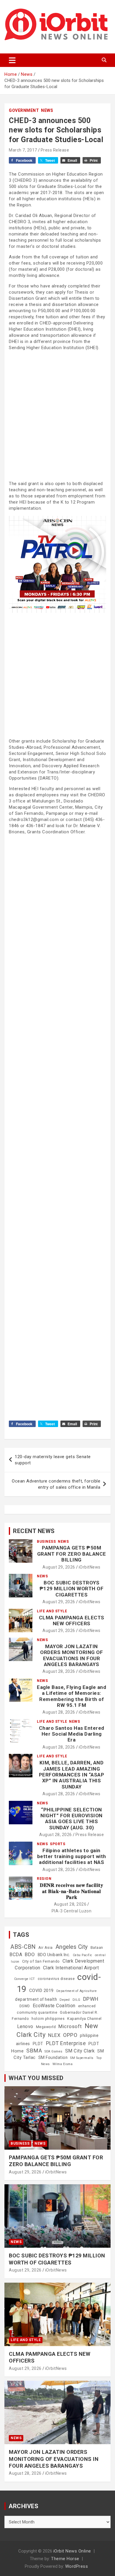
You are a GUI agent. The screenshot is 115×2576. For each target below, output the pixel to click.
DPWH (91, 1999)
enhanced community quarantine (56, 2009)
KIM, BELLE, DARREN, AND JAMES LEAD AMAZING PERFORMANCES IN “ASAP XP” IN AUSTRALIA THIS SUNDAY (72, 1775)
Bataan (97, 1948)
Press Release (55, 150)
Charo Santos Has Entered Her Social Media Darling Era (72, 1734)
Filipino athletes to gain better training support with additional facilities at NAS (72, 1856)
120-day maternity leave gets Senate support (53, 1460)
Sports (57, 1844)
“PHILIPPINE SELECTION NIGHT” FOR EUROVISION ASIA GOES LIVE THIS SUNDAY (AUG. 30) (72, 1819)
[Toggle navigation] (12, 60)
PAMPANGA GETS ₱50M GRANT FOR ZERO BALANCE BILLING (72, 1554)
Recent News (34, 1531)
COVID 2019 (41, 1991)
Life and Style (52, 1611)
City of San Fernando (41, 1961)
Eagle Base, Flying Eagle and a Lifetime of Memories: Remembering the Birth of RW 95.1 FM (72, 1696)
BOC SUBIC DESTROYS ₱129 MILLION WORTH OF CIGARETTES (72, 1589)
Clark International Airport (71, 1968)
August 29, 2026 (59, 1567)
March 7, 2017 (23, 150)
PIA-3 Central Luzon (72, 1911)
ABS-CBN (23, 1947)
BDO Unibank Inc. (54, 1955)
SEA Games (54, 2051)
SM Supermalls (82, 2058)
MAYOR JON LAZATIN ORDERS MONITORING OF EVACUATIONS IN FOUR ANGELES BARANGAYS (72, 1655)
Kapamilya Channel (84, 2019)
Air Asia (46, 1948)
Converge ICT (25, 1979)
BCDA (16, 1955)
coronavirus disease (56, 1979)
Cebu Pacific (83, 1955)
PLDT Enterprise (66, 2043)
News (47, 110)
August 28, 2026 (59, 1671)
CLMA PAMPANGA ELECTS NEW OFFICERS (72, 1621)
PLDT (38, 2044)
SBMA (34, 2051)
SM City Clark (80, 2051)
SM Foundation (53, 2057)
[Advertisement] (57, 415)
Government (24, 110)
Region (44, 1879)
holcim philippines (48, 2019)
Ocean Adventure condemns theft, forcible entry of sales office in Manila (56, 1484)
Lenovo (25, 2026)
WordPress (77, 2566)
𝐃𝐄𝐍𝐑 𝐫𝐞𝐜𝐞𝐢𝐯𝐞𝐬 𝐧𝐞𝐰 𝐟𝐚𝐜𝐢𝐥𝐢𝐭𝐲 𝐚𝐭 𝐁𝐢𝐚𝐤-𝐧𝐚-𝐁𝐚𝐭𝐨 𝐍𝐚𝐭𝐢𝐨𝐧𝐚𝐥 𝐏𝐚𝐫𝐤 (72, 1891)
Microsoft (70, 2026)
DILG (77, 2000)
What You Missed (36, 2078)
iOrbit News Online (72, 2551)
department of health (36, 1999)
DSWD (25, 2006)
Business (46, 1542)
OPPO (70, 2035)
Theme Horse (65, 2559)
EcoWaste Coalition (54, 2006)
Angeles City (72, 1947)
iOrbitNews (90, 1567)
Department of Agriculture (77, 1991)
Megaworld (46, 2027)
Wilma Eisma (63, 2064)
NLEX (54, 2035)
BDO (30, 1954)
